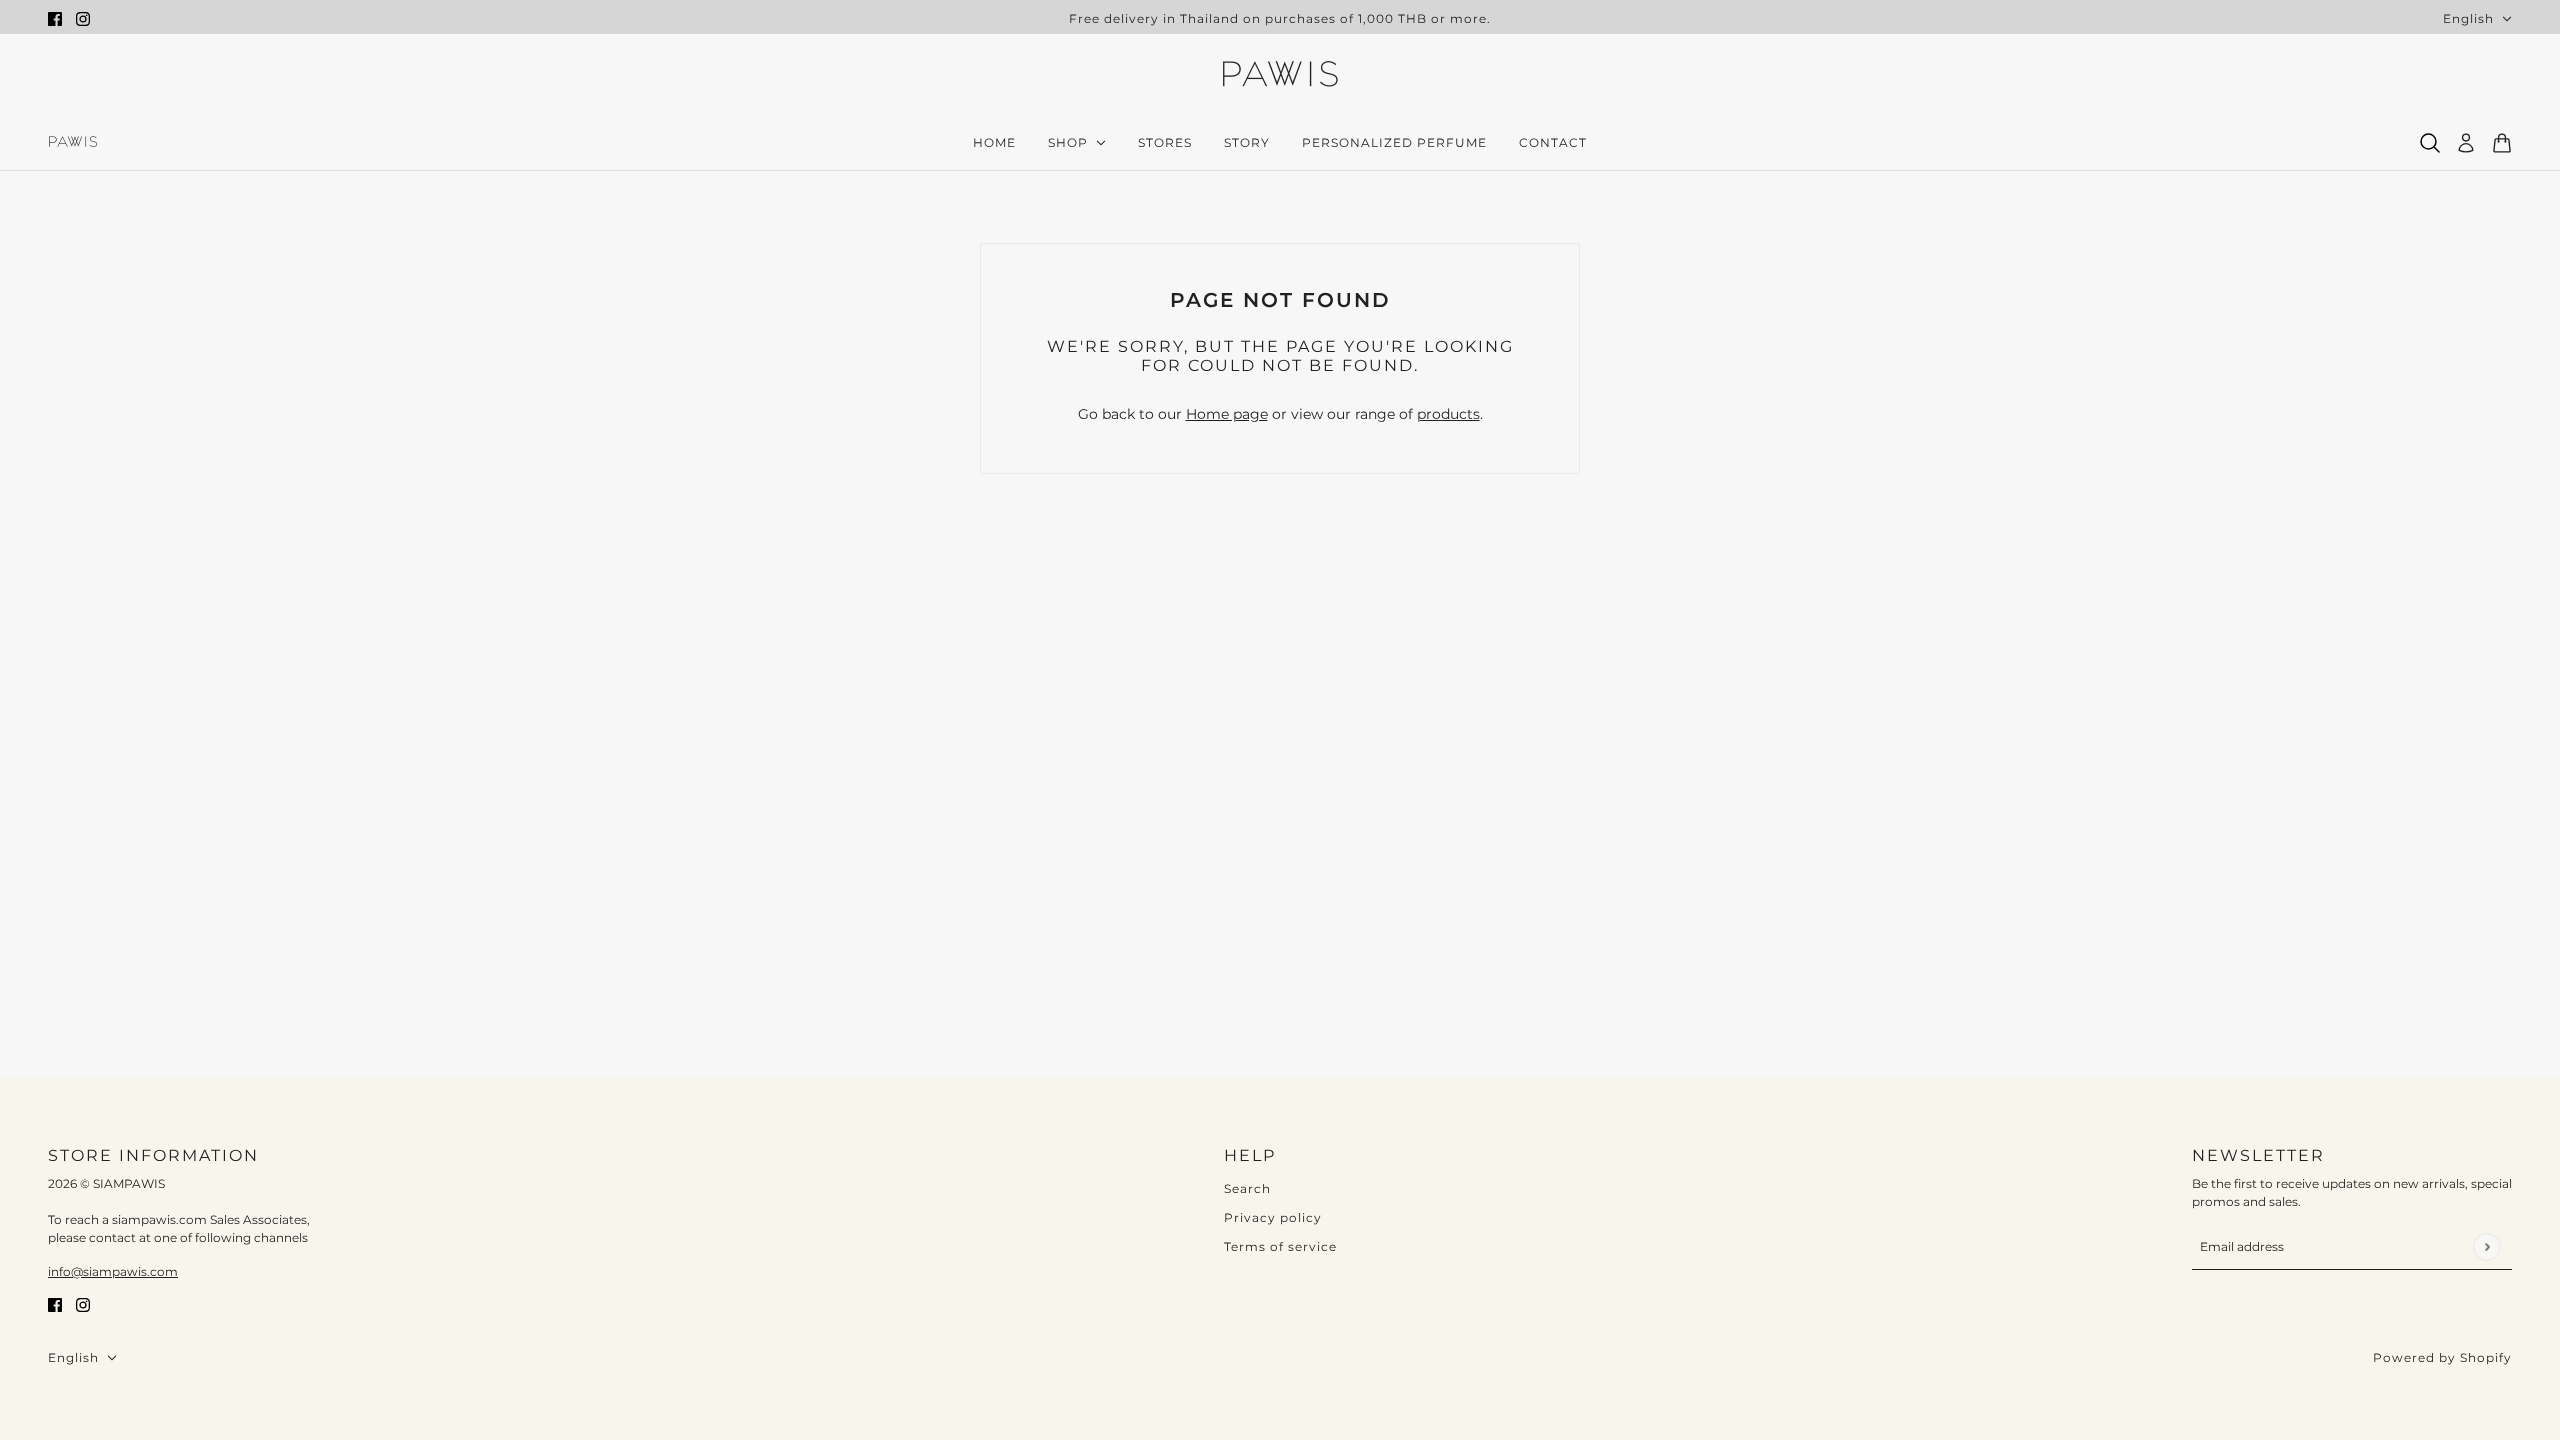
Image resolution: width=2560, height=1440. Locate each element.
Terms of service (1280, 1246)
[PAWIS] (1280, 76)
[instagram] (83, 18)
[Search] (2430, 143)
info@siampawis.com (113, 1271)
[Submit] (2486, 1246)
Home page (1227, 414)
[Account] (2466, 143)
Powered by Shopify (2442, 1357)
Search (1247, 1188)
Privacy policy (1273, 1217)
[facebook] (55, 18)
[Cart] (2502, 143)
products (1448, 414)
